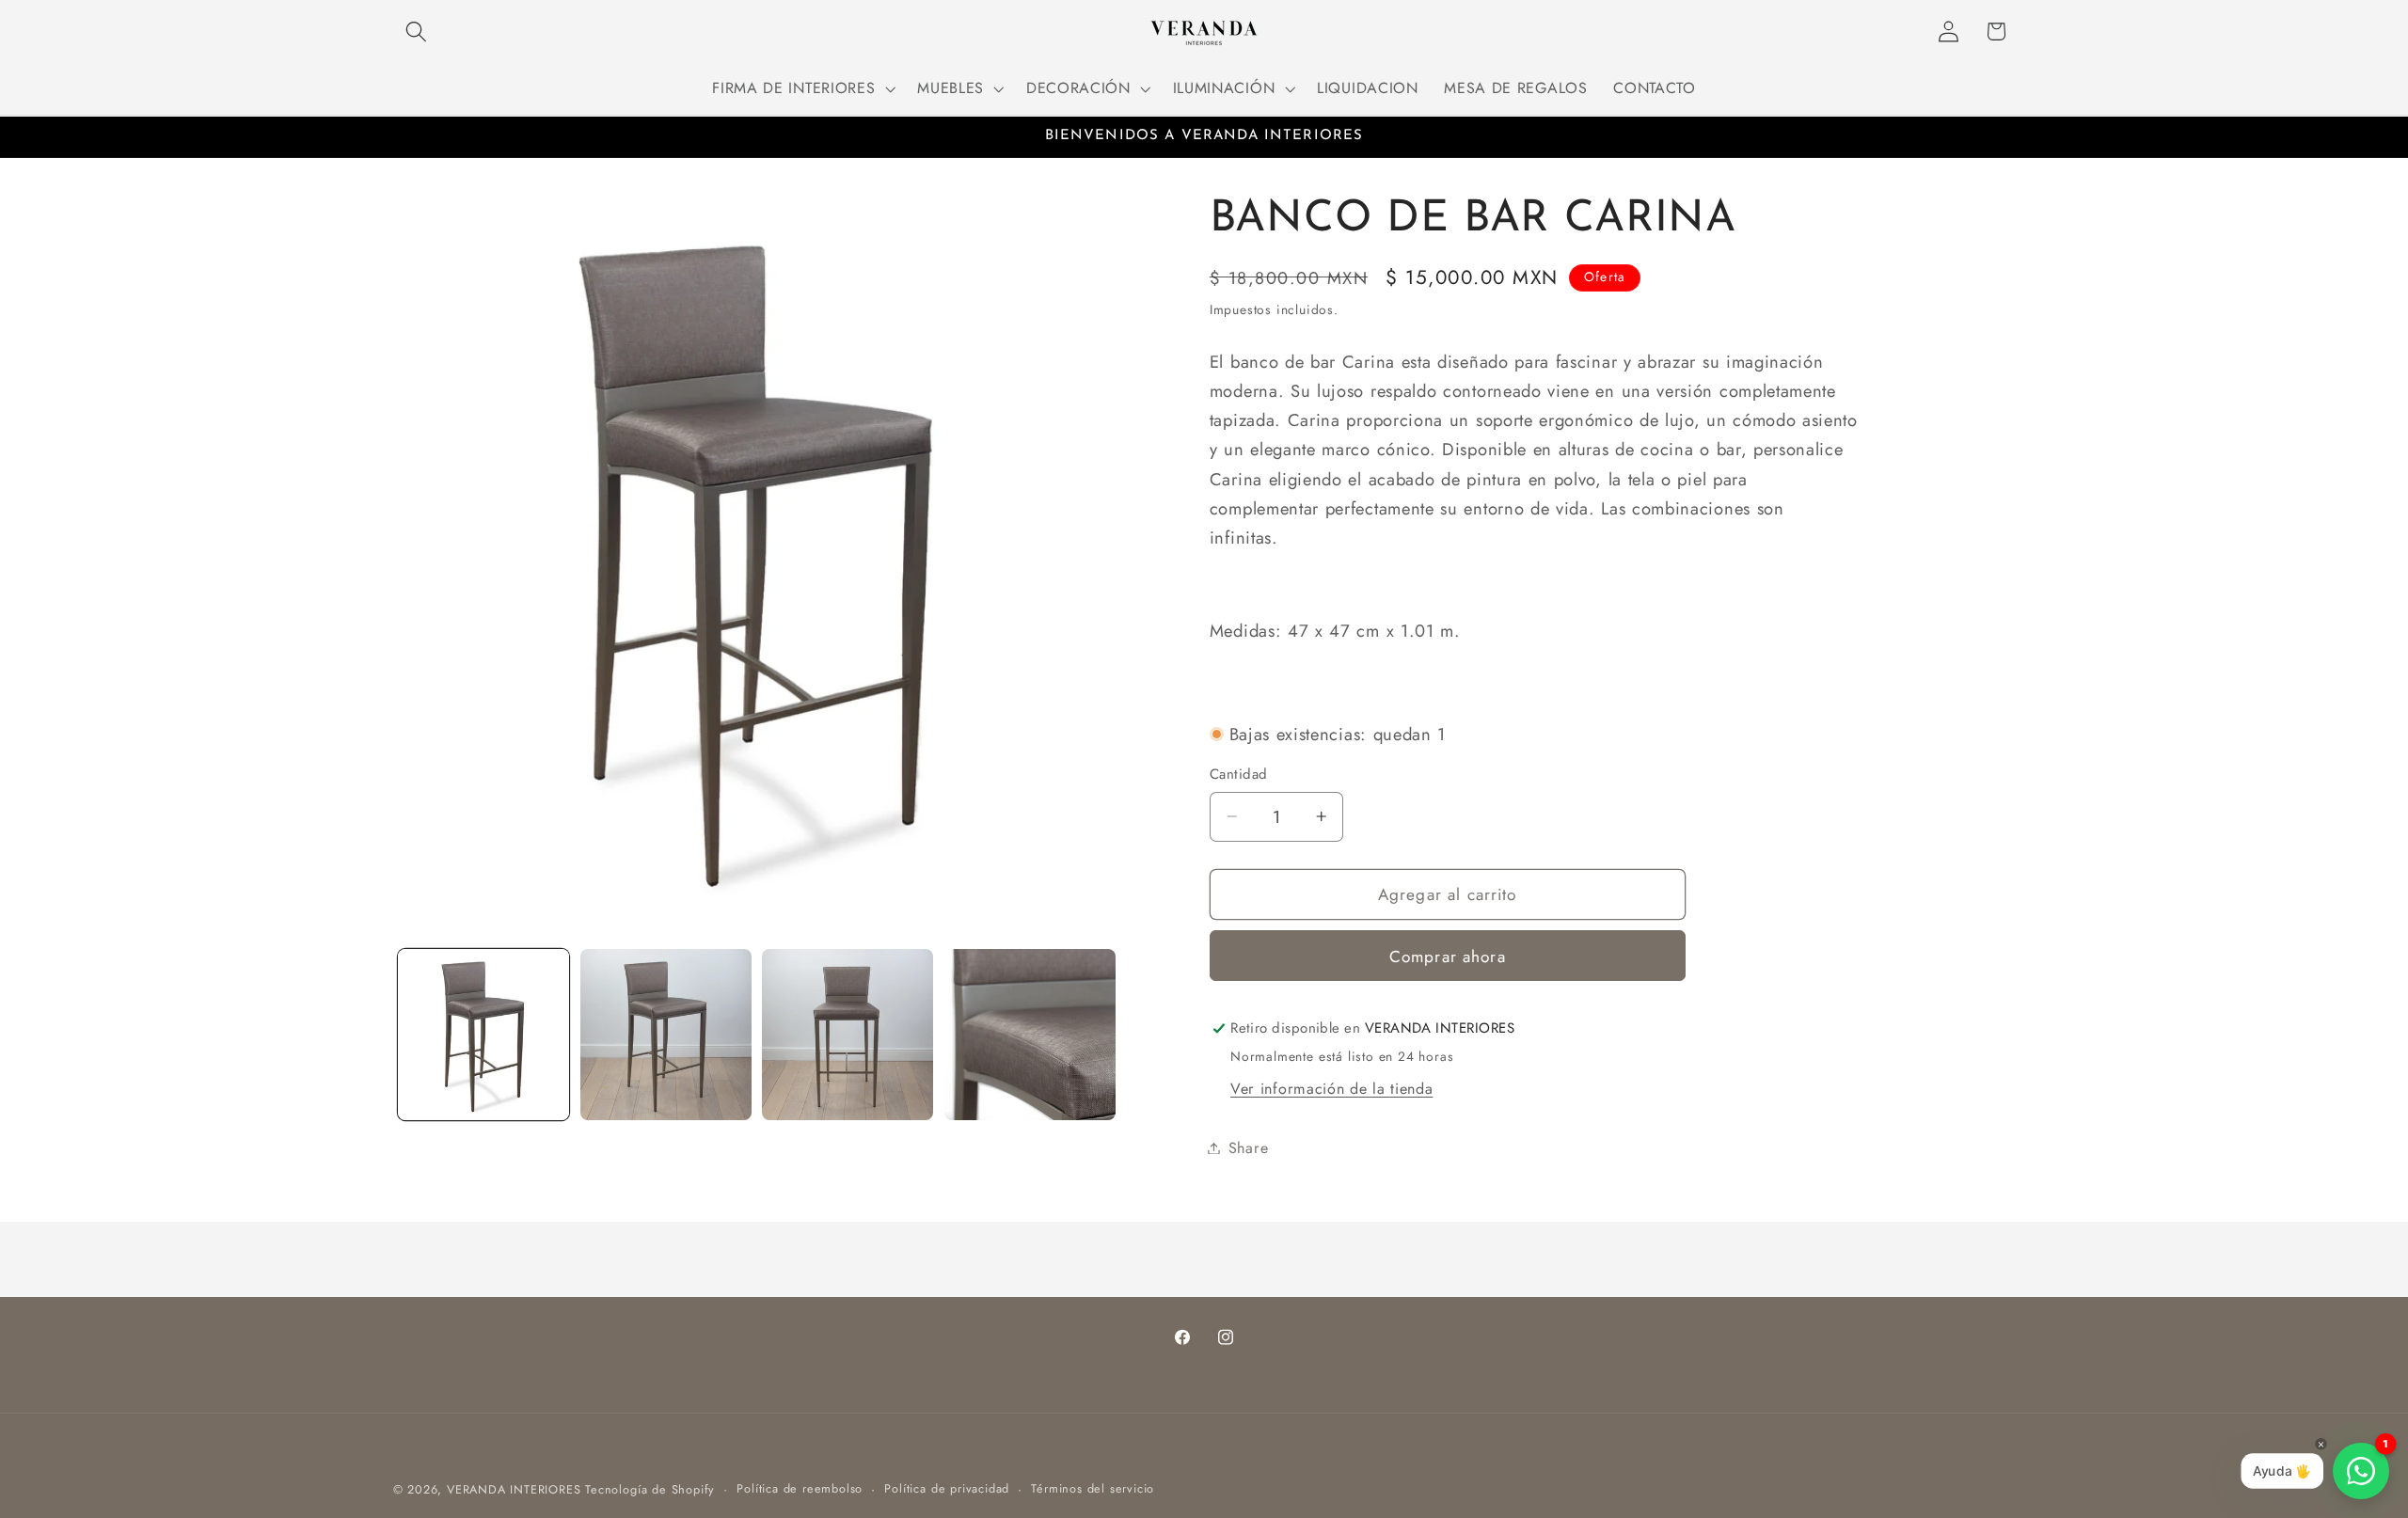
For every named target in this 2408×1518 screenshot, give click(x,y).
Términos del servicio (1093, 1488)
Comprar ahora (1448, 957)
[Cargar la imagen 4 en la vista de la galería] (1030, 1035)
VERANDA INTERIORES (514, 1489)
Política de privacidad (947, 1488)
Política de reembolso (800, 1488)
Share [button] (1248, 1148)
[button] (417, 32)
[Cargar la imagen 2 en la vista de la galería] (666, 1035)
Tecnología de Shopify (650, 1489)
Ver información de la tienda (1331, 1089)
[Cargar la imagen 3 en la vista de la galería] (848, 1035)
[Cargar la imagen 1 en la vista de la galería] (483, 1035)
